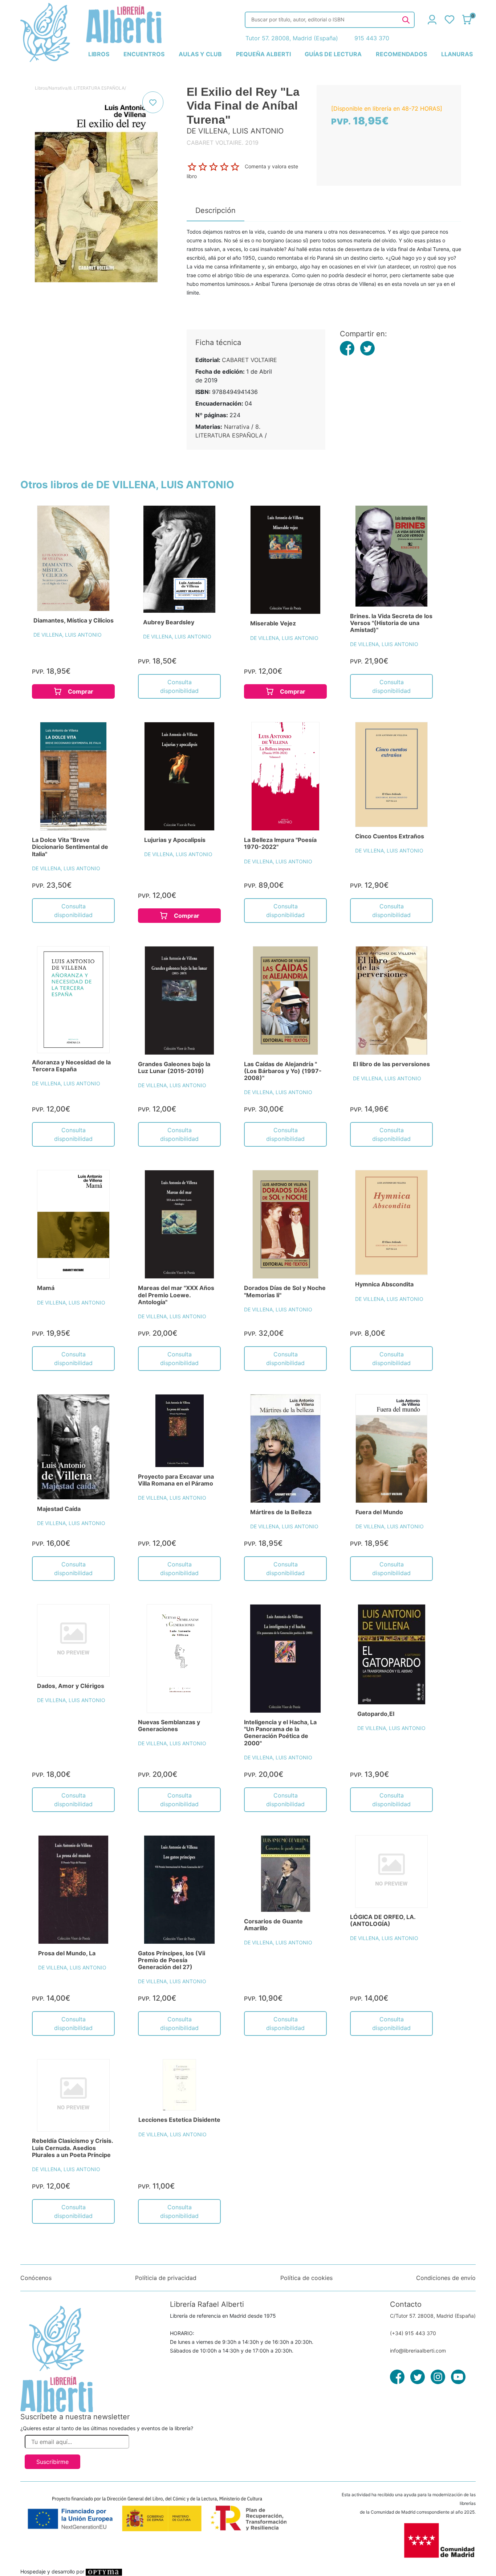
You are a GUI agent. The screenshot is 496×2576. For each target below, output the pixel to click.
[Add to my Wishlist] (153, 102)
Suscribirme (52, 2462)
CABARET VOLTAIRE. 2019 (223, 143)
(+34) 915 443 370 (413, 2333)
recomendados (401, 54)
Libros (41, 88)
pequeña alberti (263, 54)
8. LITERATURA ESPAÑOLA (97, 88)
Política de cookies (306, 2278)
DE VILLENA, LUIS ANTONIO (68, 635)
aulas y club (200, 54)
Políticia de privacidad (166, 2278)
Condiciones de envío (446, 2278)
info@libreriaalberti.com (418, 2351)
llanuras (457, 54)
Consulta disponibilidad (179, 686)
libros (99, 54)
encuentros (144, 54)
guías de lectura (333, 54)
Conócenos (36, 2278)
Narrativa (58, 88)
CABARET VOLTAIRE (249, 360)
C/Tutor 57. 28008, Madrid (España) (433, 2316)
